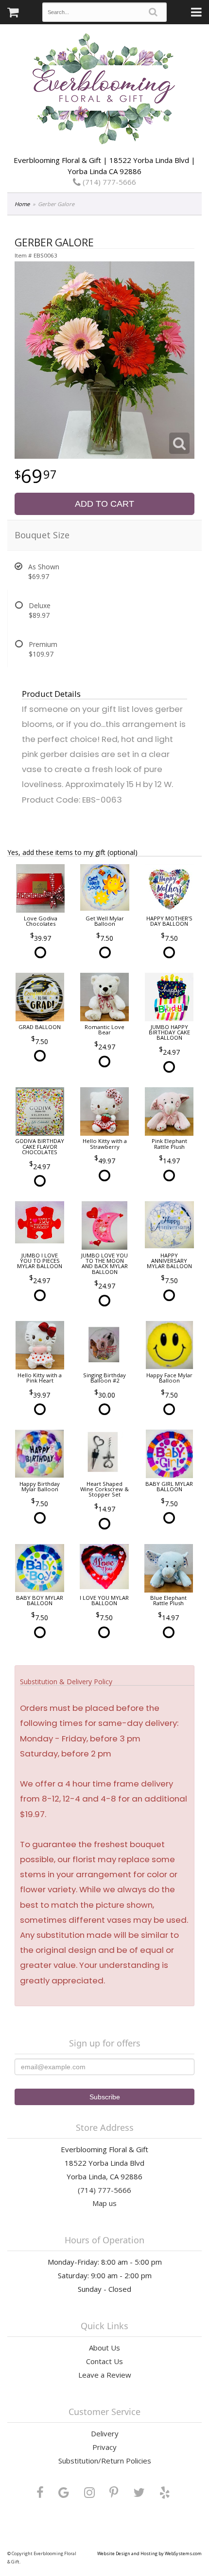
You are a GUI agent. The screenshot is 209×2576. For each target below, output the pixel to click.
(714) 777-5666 (108, 182)
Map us (104, 2203)
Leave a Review (105, 2375)
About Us (104, 2348)
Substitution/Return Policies (105, 2461)
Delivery (105, 2433)
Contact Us (104, 2361)
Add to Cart (104, 504)
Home (22, 204)
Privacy (104, 2447)
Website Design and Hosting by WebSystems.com (149, 2553)
